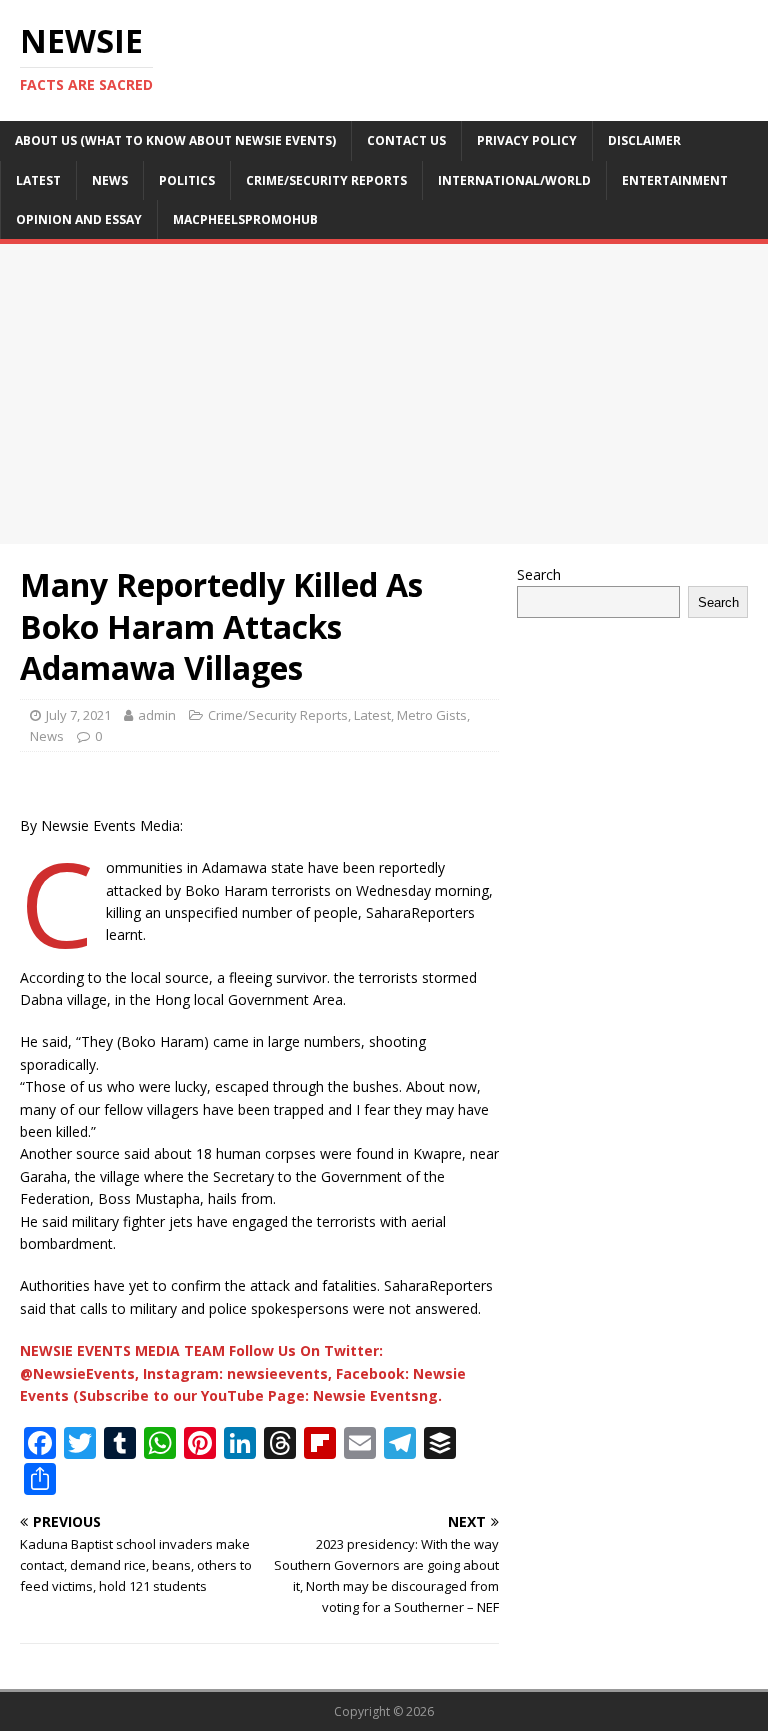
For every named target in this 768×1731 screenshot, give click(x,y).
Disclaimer (644, 140)
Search (539, 574)
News (110, 180)
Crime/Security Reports (326, 180)
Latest (38, 180)
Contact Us (406, 140)
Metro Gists (432, 715)
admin (157, 715)
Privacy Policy (527, 140)
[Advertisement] (384, 394)
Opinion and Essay (79, 219)
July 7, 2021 (78, 715)
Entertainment (675, 180)
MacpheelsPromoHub (245, 219)
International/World (514, 180)
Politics (187, 180)
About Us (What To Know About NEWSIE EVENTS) (175, 140)
